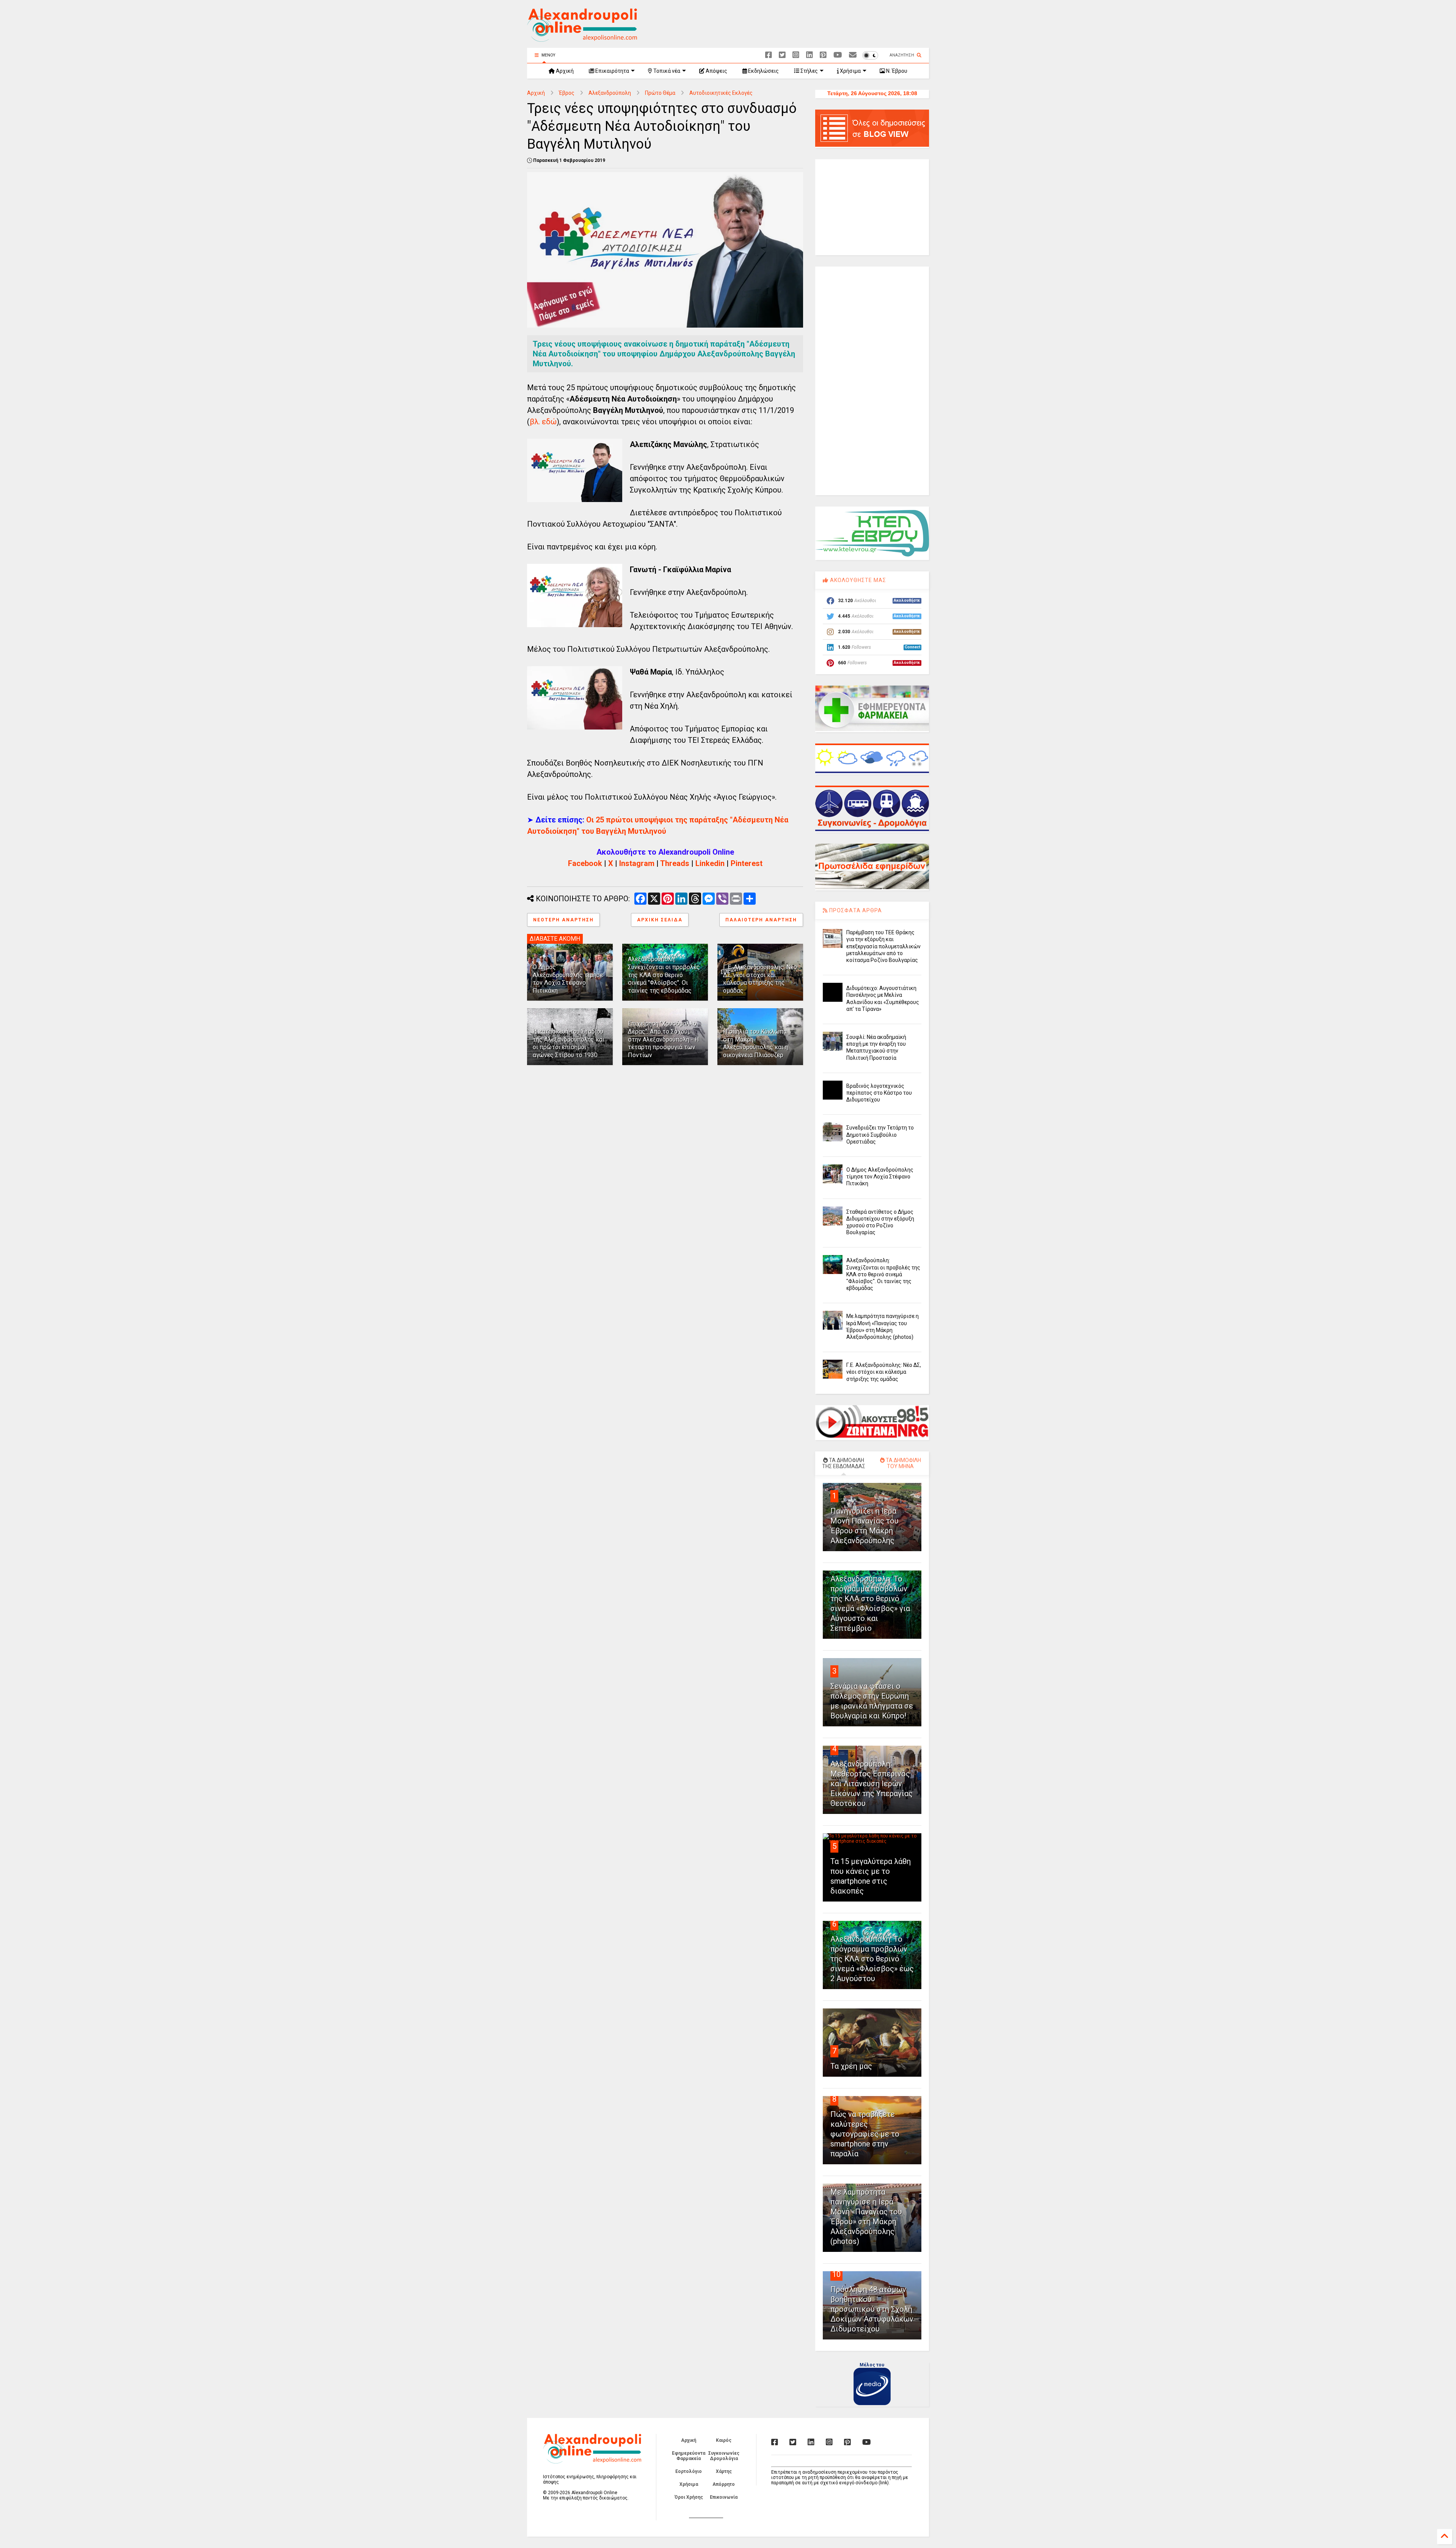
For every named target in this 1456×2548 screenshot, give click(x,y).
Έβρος (567, 93)
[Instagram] (796, 55)
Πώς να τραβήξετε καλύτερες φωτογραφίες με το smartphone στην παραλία (865, 2134)
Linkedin (710, 863)
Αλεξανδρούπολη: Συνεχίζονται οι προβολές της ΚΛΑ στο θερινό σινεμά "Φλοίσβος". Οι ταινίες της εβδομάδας (664, 975)
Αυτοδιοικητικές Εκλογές (721, 93)
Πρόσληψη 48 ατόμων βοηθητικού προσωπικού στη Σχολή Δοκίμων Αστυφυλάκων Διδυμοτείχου (872, 2309)
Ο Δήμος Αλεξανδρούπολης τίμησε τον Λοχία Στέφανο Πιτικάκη (568, 979)
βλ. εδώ (543, 422)
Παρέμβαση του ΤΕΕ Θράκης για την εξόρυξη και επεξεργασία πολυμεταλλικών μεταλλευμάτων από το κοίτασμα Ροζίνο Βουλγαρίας (883, 946)
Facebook (585, 863)
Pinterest (747, 863)
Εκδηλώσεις (763, 71)
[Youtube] (838, 55)
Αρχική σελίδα (660, 920)
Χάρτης (724, 2471)
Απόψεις (716, 71)
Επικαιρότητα (612, 71)
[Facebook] (769, 55)
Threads (675, 863)
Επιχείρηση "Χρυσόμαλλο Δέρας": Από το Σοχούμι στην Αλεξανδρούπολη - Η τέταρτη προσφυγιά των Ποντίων (663, 1039)
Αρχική (564, 71)
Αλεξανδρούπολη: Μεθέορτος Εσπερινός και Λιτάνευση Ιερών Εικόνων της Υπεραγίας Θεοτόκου (872, 1784)
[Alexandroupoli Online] (582, 38)
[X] (782, 55)
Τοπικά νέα (666, 71)
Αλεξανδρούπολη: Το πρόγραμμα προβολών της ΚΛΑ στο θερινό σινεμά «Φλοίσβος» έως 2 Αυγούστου (872, 1959)
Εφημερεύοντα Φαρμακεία (689, 2456)
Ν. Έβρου (896, 71)
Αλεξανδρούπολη (610, 93)
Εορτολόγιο (689, 2471)
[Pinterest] (823, 55)
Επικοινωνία (724, 2497)
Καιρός (724, 2440)
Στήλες (809, 71)
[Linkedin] (810, 55)
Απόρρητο (724, 2484)
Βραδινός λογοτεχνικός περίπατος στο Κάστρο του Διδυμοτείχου (879, 1093)
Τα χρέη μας (851, 2066)
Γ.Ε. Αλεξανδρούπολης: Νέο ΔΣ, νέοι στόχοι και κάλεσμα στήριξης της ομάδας (760, 979)
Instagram (637, 863)
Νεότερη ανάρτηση (563, 920)
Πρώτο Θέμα (660, 93)
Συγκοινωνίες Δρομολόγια (724, 2456)
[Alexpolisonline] (853, 55)
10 (836, 2274)
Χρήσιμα (850, 71)
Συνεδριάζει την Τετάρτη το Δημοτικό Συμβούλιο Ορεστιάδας (880, 1134)
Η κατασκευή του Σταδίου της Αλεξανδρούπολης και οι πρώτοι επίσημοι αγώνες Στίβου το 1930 (569, 1043)
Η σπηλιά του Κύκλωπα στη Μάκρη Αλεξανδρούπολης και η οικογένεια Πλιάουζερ (755, 1043)
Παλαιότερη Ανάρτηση (761, 920)
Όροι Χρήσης (689, 2497)
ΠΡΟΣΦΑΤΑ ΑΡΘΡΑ (855, 910)
